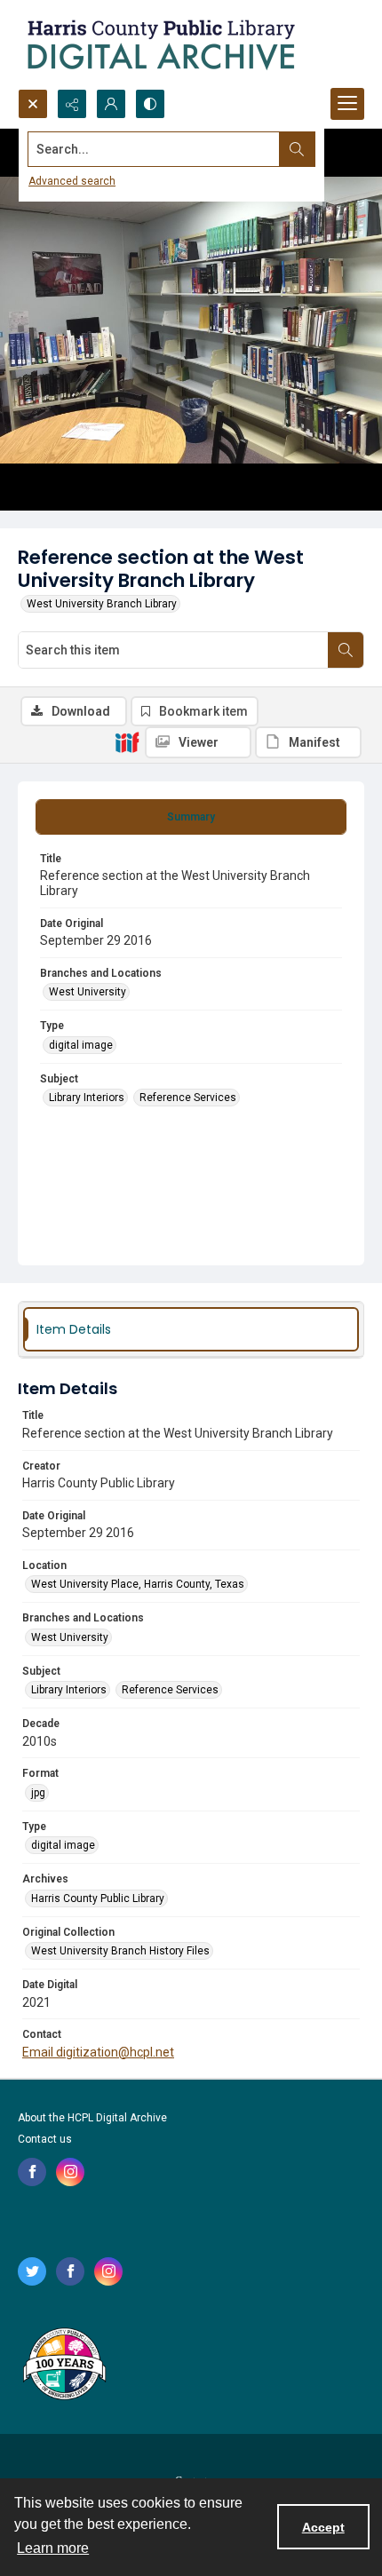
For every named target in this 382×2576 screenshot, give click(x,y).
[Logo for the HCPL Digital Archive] (160, 44)
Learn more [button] (53, 2548)
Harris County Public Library (98, 1898)
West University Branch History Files (120, 1951)
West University (88, 992)
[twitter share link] (32, 2271)
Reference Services (188, 1098)
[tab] (191, 817)
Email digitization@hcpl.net (98, 2052)
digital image (81, 1045)
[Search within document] (346, 650)
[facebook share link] (32, 2172)
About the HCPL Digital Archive (92, 2118)
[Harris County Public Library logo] (64, 2366)
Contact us (45, 2139)
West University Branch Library (102, 604)
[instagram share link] (70, 2172)
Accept (323, 2527)
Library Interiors (87, 1098)
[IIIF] (127, 741)
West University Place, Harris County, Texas (138, 1584)
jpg (38, 1793)
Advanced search (72, 181)
